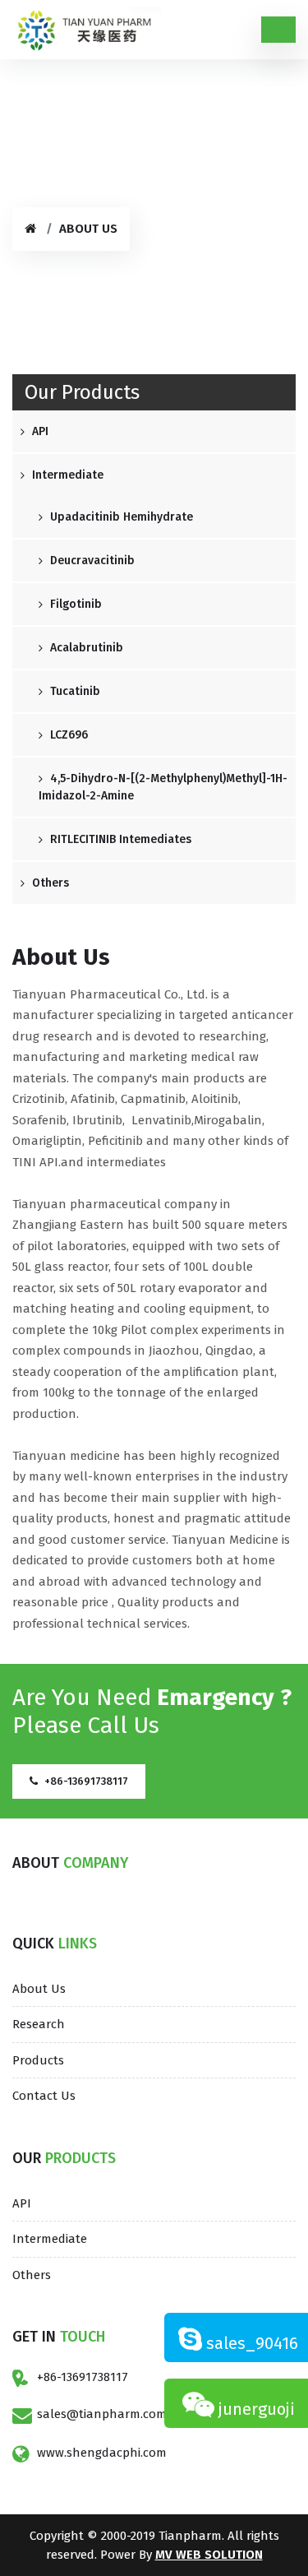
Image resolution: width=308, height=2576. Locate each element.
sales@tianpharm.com (102, 2414)
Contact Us (44, 2096)
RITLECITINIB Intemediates (119, 839)
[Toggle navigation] (278, 30)
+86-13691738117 (83, 2377)
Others (49, 883)
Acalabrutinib (85, 648)
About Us (39, 1989)
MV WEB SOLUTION (209, 2555)
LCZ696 (67, 735)
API (39, 431)
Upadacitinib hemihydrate (120, 517)
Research (39, 2024)
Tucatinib (74, 691)
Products (38, 2060)
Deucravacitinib (91, 561)
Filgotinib (74, 604)
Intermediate (66, 475)
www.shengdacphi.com (102, 2453)
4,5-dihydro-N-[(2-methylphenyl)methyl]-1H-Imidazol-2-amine (163, 787)
